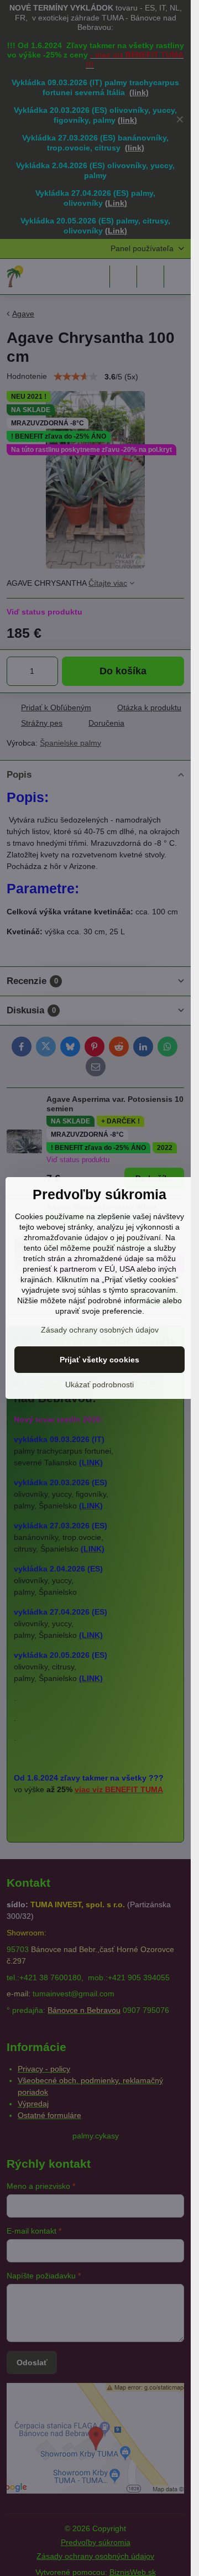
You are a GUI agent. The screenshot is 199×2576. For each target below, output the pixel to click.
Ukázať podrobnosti (99, 1385)
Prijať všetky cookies (99, 1360)
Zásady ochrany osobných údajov (100, 1330)
